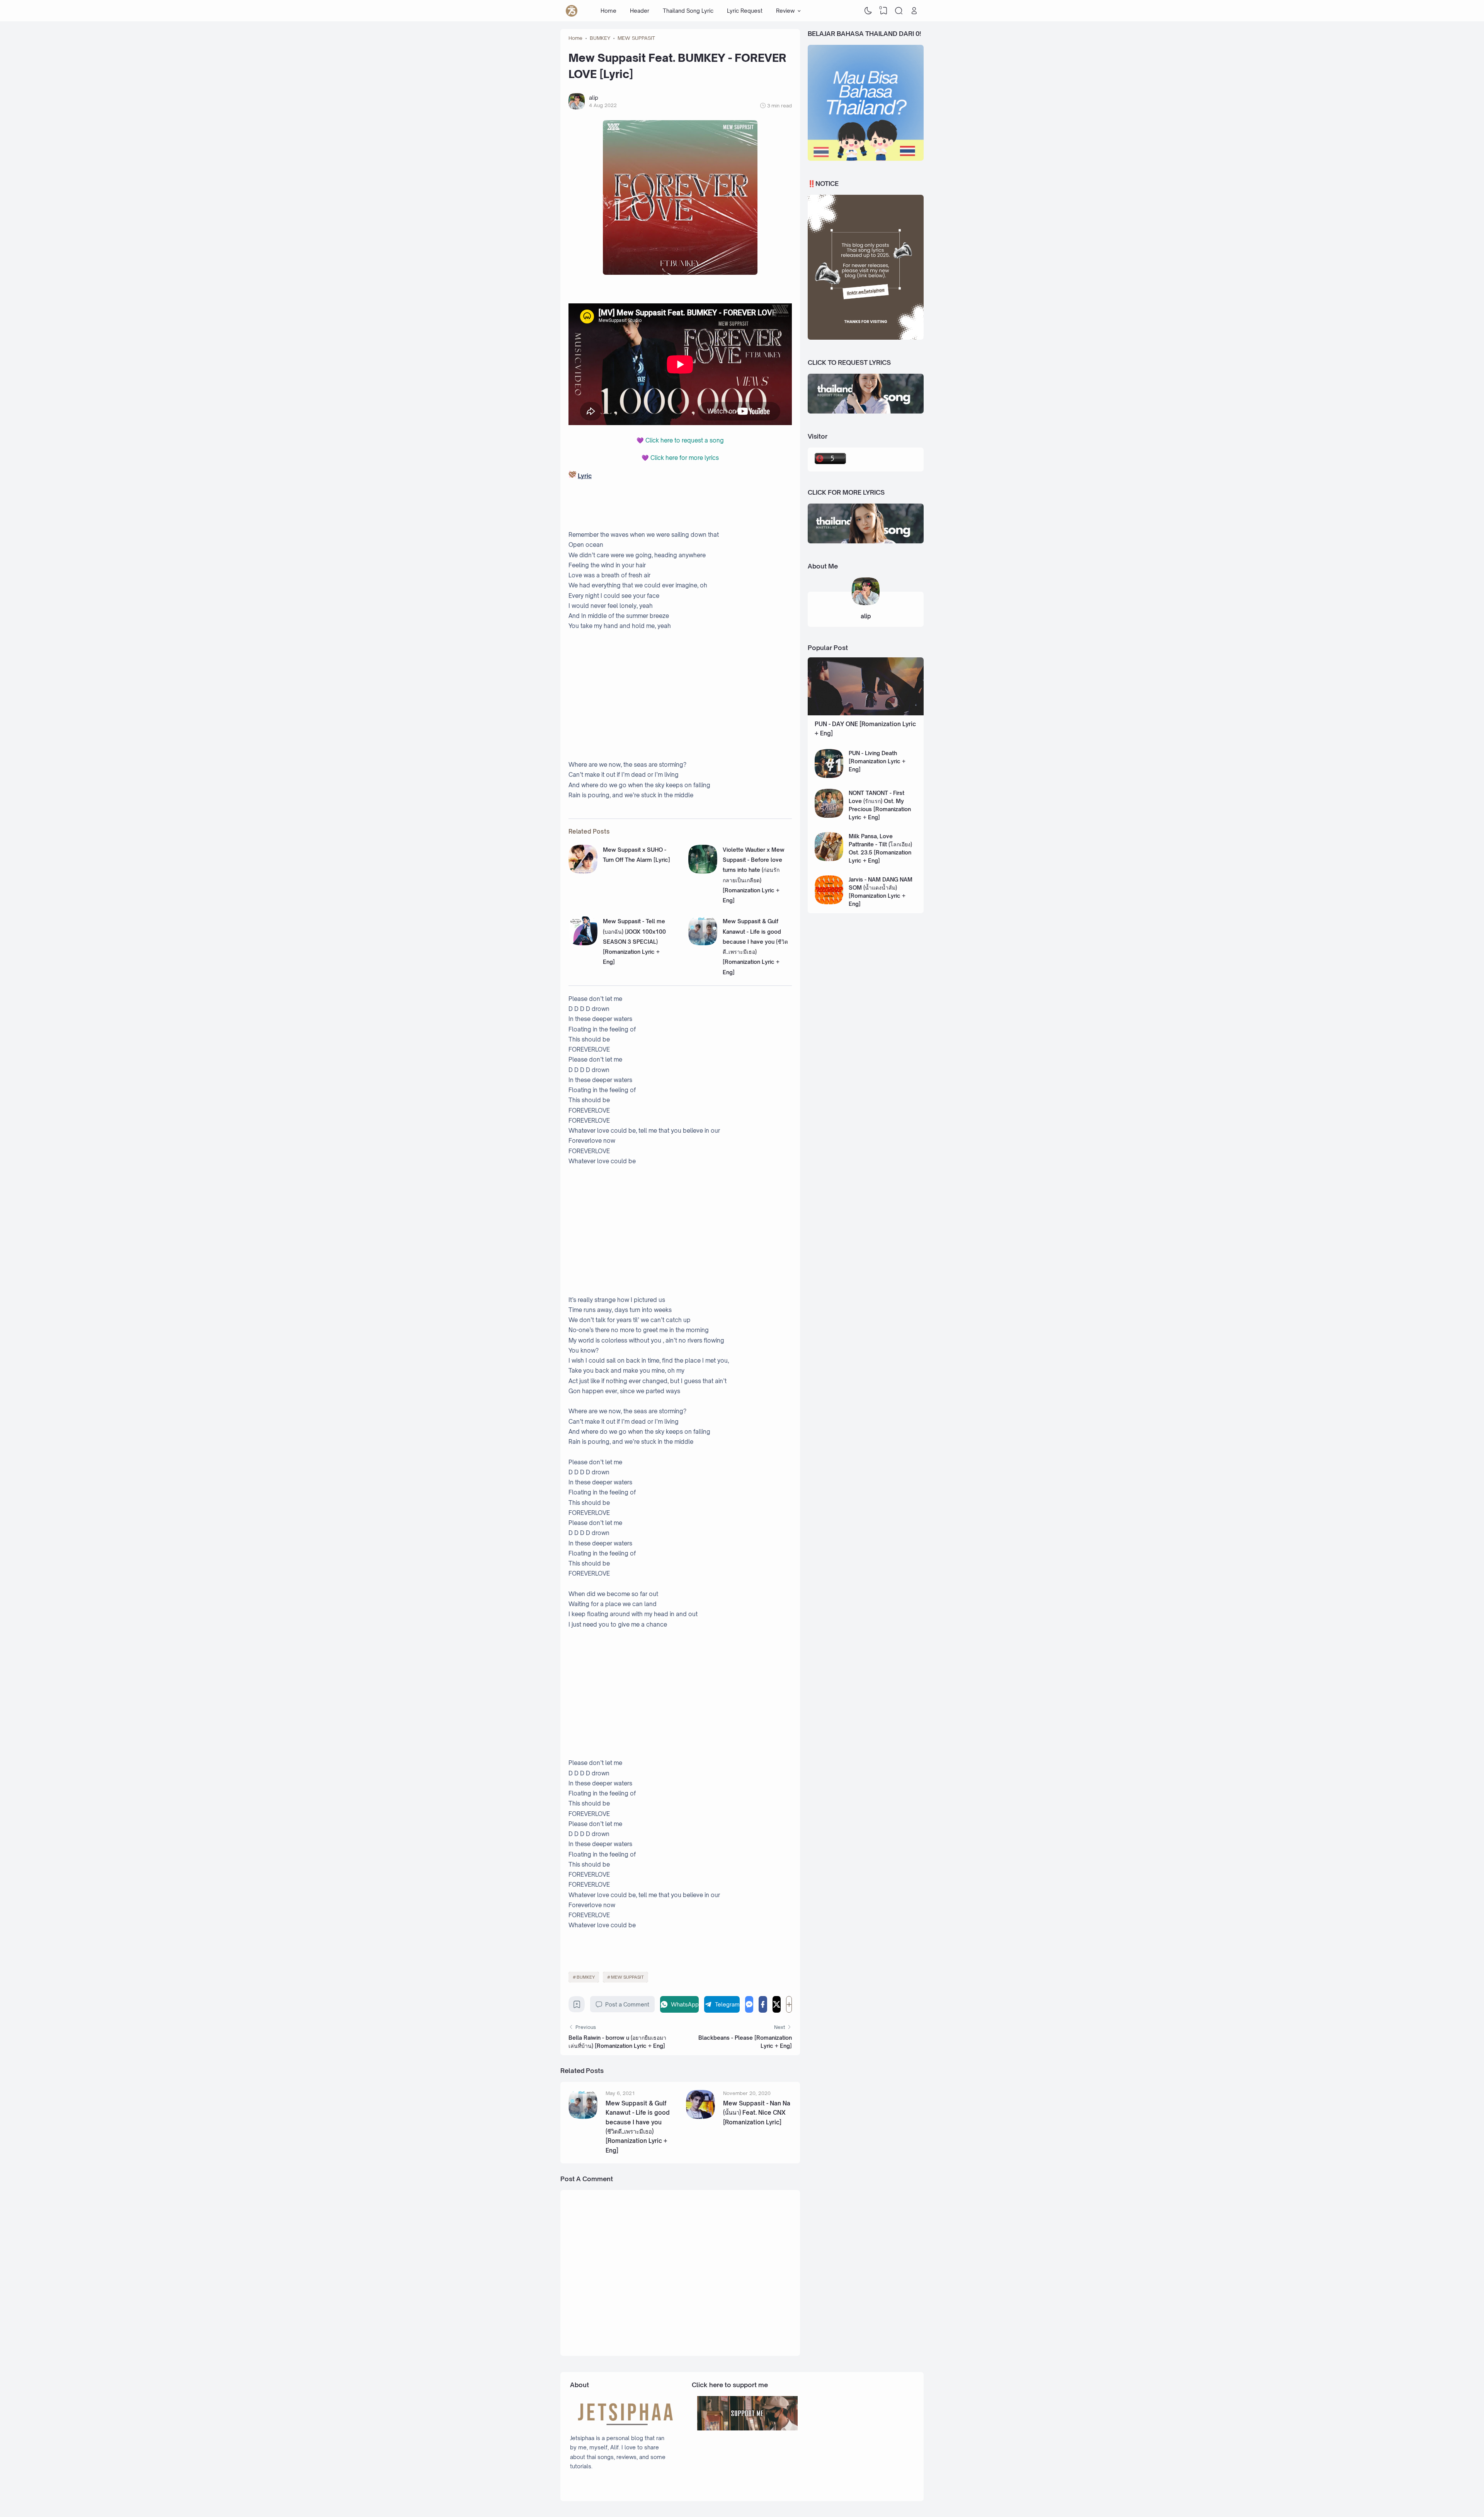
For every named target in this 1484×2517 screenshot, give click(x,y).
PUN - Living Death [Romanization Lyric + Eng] (877, 761)
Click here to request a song (685, 440)
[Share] (789, 2004)
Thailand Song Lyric (688, 11)
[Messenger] (749, 2004)
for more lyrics (685, 458)
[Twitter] (777, 2004)
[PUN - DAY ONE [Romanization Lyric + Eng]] (866, 713)
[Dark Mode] (868, 11)
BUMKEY (586, 1977)
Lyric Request (745, 11)
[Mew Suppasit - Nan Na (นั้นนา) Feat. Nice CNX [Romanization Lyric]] (700, 2117)
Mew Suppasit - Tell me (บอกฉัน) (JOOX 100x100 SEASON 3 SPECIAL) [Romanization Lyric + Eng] (634, 941)
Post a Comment (627, 2004)
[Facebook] (763, 2004)
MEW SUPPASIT (627, 1977)
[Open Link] (914, 11)
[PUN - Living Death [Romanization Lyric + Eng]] (829, 776)
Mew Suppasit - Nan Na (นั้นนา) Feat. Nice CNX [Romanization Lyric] (757, 2113)
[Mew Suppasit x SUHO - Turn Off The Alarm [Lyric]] (583, 872)
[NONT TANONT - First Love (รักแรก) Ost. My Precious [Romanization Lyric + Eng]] (829, 816)
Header (640, 11)
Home (608, 11)
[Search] (899, 11)
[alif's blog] (572, 11)
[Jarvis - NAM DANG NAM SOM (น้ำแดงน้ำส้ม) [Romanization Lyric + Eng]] (829, 902)
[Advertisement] (680, 696)
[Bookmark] (577, 2006)
